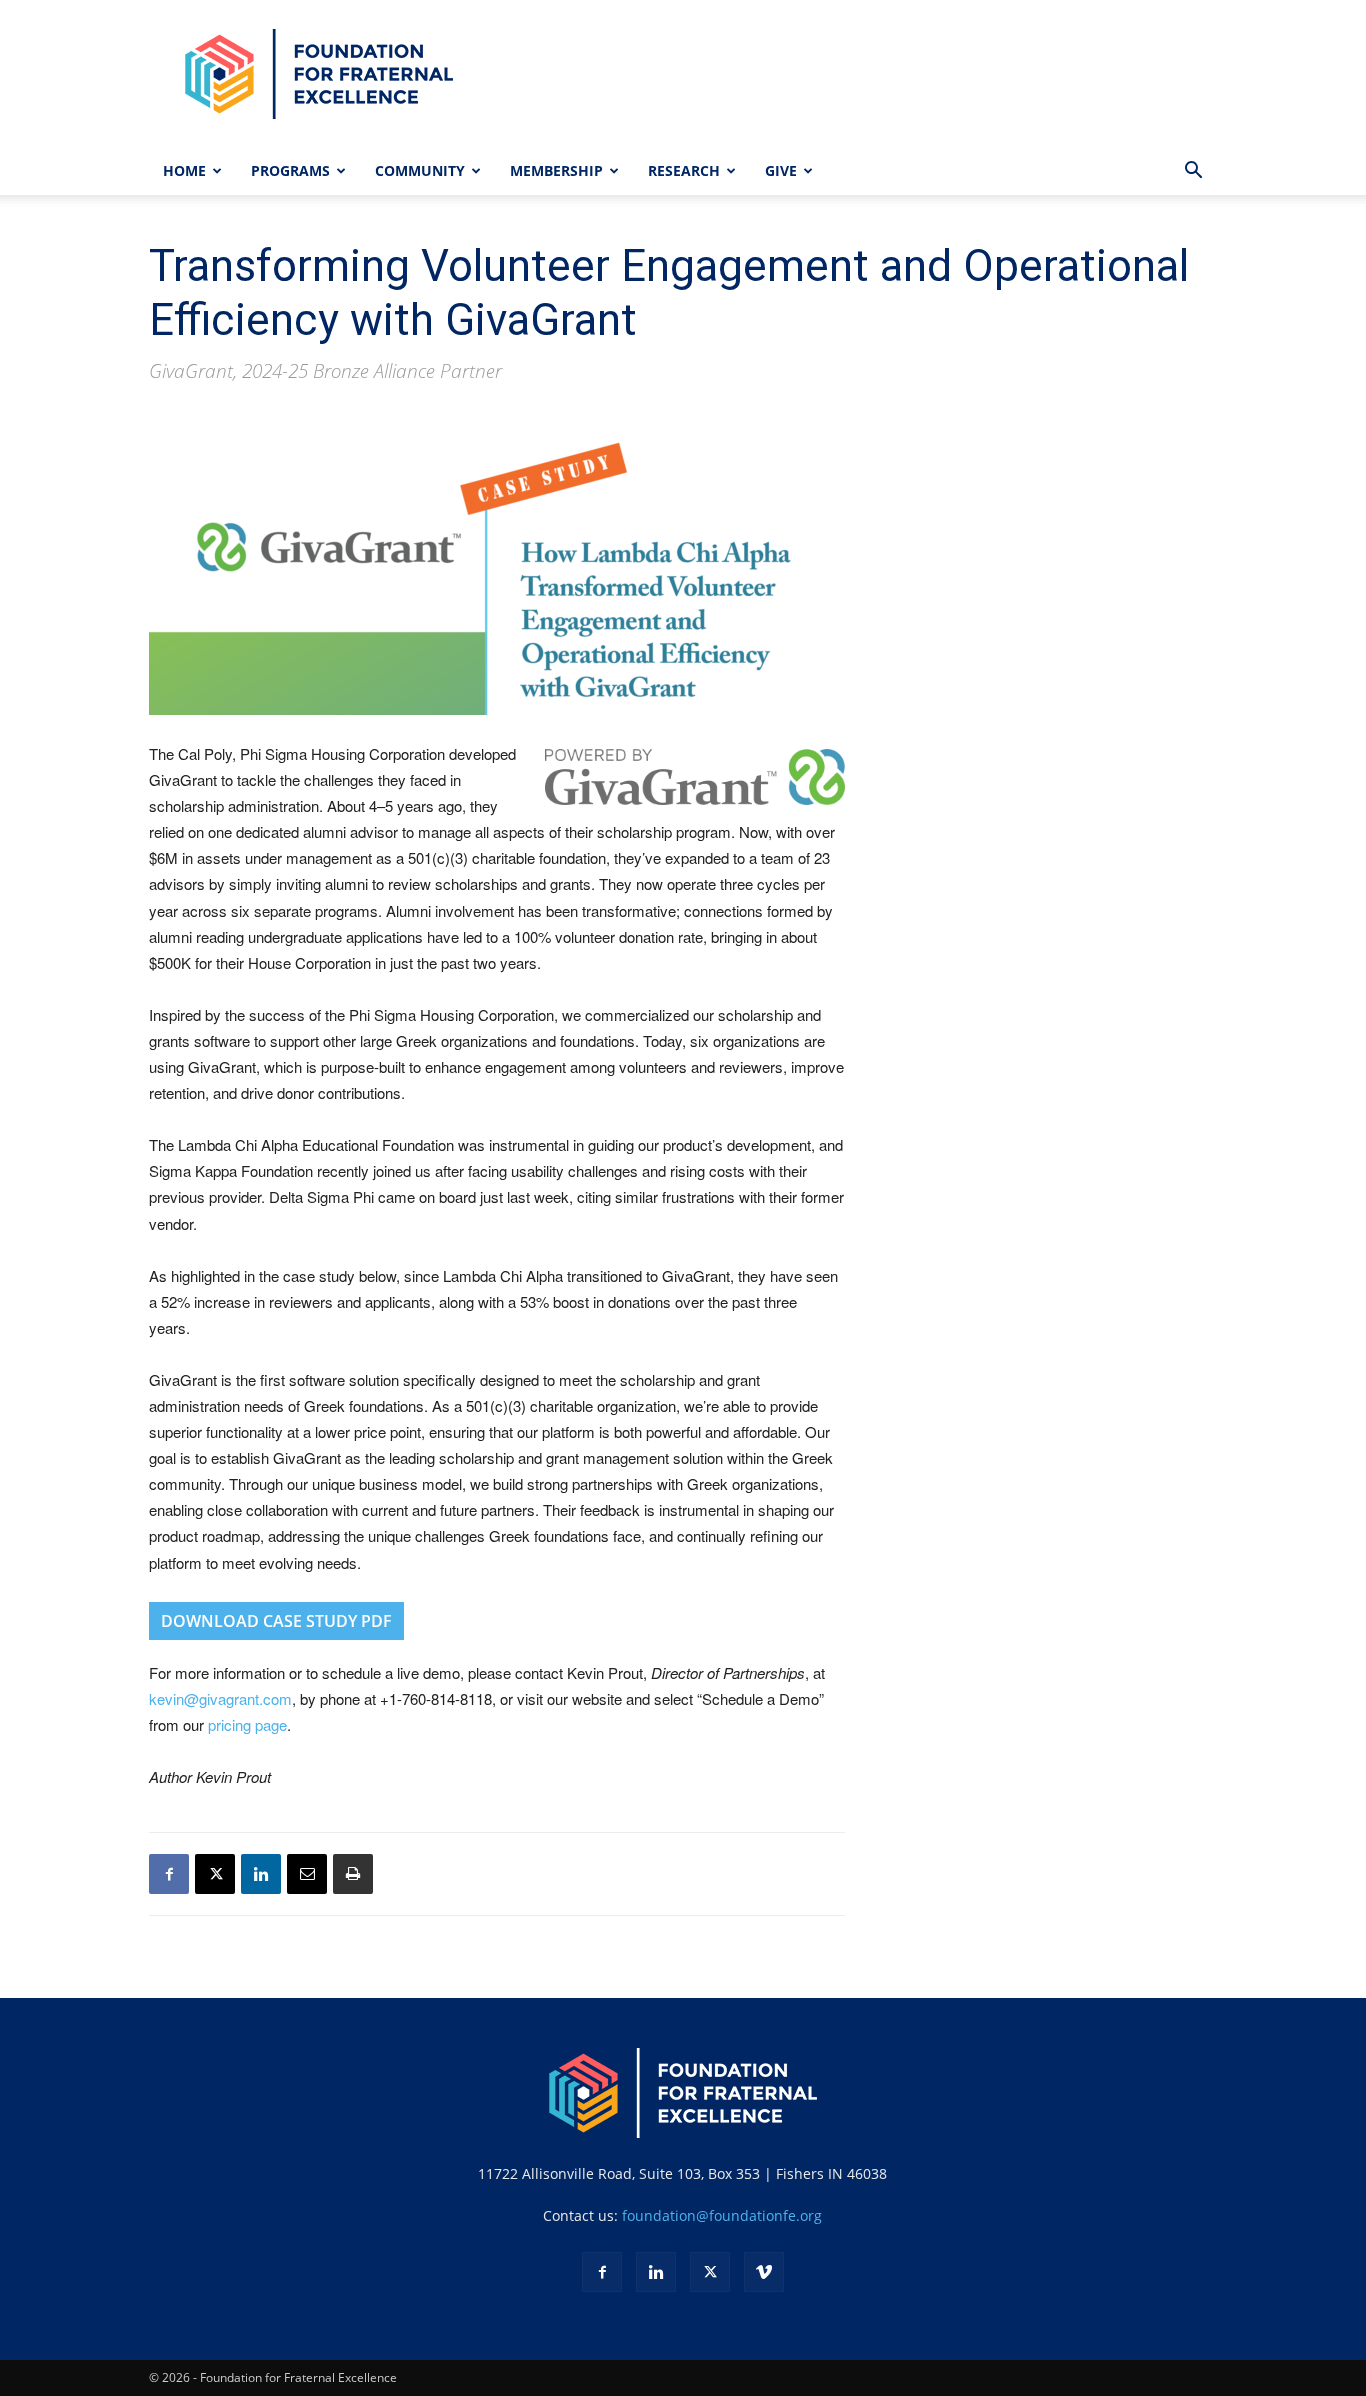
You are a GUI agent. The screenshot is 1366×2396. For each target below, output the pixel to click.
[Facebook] (169, 1874)
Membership (556, 170)
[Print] (353, 1874)
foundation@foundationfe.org (722, 2215)
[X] (215, 1874)
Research (684, 170)
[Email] (307, 1874)
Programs (290, 170)
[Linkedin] (261, 1874)
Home (184, 170)
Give (781, 170)
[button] (1193, 172)
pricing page (247, 1724)
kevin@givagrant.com (220, 1698)
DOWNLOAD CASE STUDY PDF (276, 1621)
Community (420, 170)
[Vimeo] (764, 2272)
